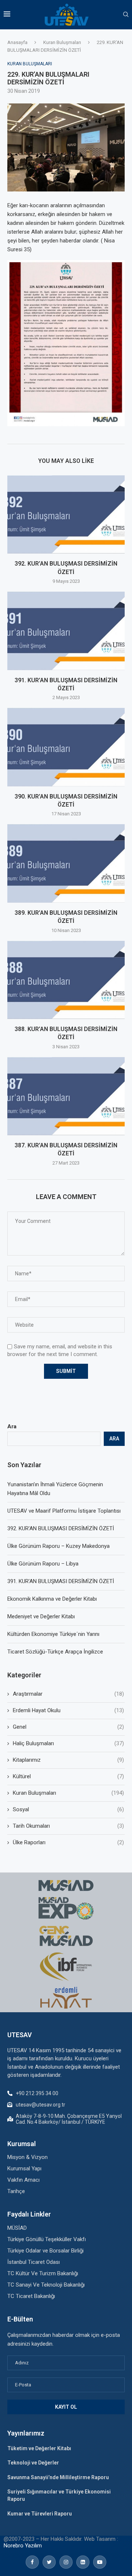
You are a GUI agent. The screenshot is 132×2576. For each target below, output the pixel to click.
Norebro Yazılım (23, 2546)
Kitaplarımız (68, 1760)
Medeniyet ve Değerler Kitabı (41, 1616)
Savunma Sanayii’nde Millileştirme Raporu (58, 2477)
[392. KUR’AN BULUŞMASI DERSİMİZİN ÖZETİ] (66, 514)
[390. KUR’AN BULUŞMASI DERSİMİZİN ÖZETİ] (66, 747)
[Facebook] (32, 2562)
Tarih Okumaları (68, 1826)
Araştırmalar (68, 1694)
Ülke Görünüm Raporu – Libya (43, 1564)
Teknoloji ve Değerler (33, 2463)
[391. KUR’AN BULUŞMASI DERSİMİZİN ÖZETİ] (66, 631)
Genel (68, 1727)
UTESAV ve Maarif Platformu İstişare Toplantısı (64, 1511)
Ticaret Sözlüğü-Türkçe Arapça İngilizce (55, 1652)
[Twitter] (49, 2562)
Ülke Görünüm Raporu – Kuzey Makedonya (58, 1546)
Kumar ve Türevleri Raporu (40, 2514)
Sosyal (68, 1809)
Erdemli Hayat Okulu (68, 1710)
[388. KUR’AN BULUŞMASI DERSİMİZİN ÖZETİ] (66, 980)
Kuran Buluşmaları (62, 42)
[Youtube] (100, 2562)
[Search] (126, 15)
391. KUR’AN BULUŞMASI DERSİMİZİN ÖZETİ (61, 1581)
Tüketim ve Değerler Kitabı (39, 2448)
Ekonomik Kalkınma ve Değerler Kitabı (52, 1599)
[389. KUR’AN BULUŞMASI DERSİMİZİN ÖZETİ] (66, 863)
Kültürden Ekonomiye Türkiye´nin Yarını (53, 1634)
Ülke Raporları (68, 1842)
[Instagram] (66, 2562)
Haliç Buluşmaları (68, 1743)
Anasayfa (17, 42)
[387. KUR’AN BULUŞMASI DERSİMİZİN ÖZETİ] (66, 1096)
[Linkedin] (83, 2562)
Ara (12, 1426)
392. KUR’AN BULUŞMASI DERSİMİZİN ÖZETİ (61, 1528)
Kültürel (68, 1776)
